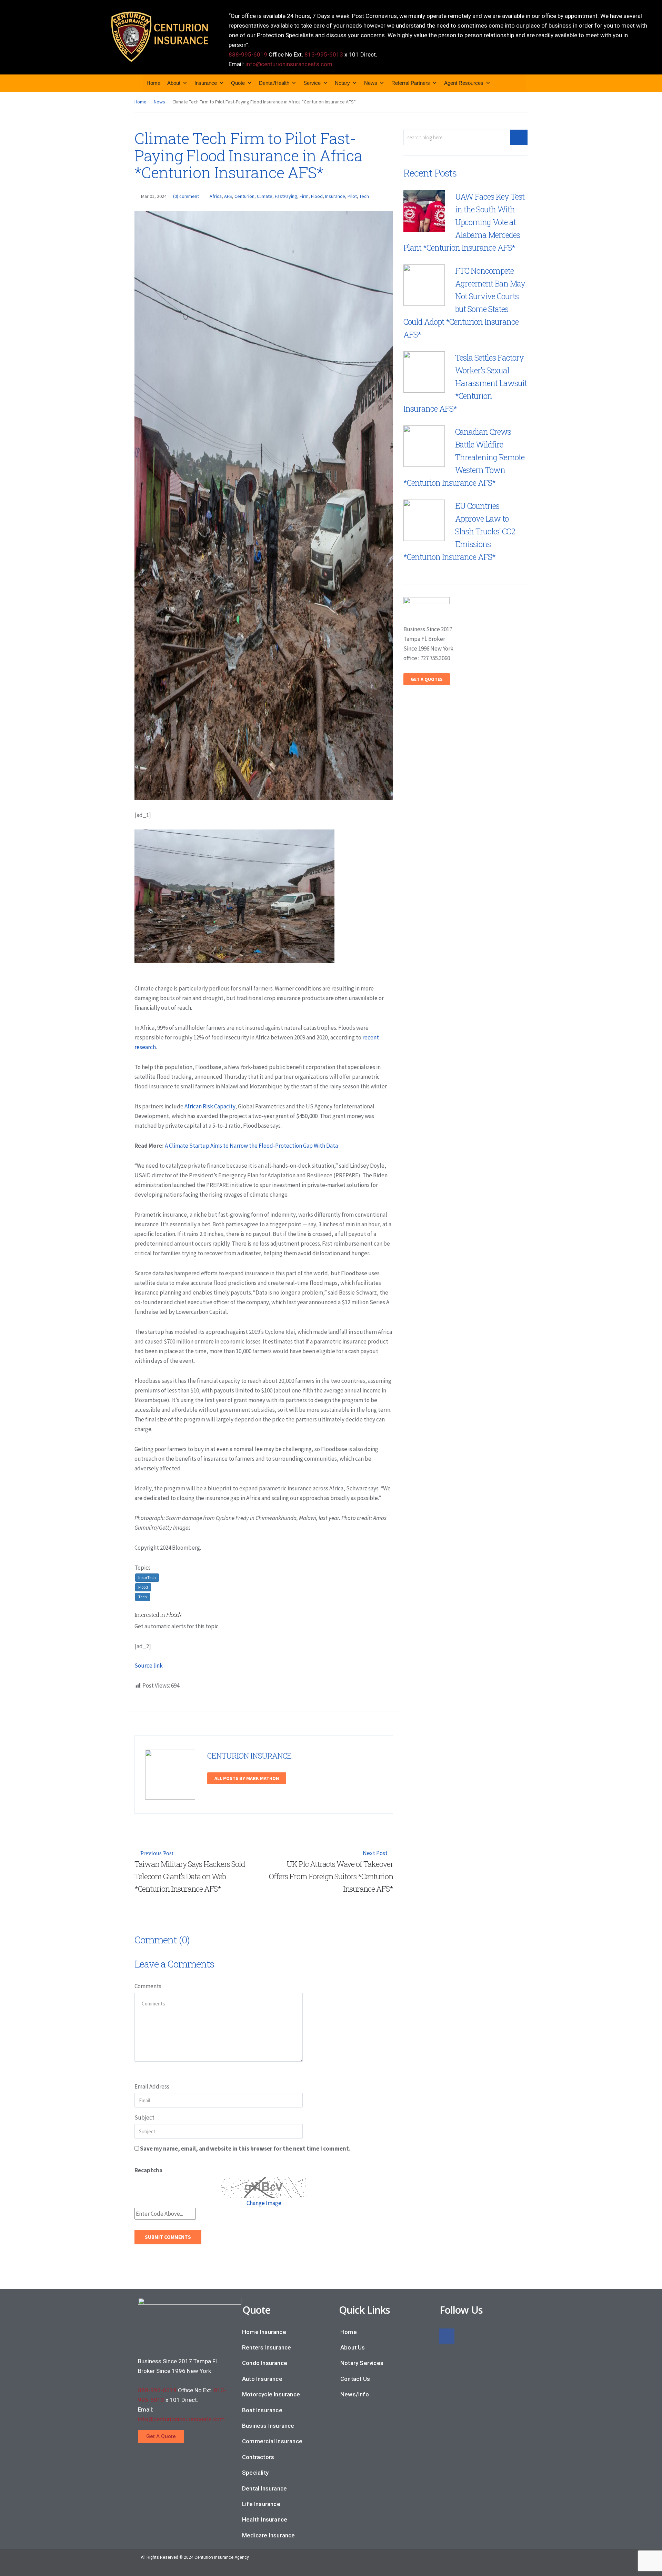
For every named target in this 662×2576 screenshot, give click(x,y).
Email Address (152, 2086)
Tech (364, 196)
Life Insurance (261, 2504)
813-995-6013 (324, 54)
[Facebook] (447, 2336)
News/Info (355, 2394)
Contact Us (355, 2379)
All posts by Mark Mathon (247, 1778)
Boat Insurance (262, 2410)
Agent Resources (464, 83)
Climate (265, 196)
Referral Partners (411, 83)
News (371, 83)
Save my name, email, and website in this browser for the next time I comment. (245, 2149)
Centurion (244, 196)
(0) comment (186, 196)
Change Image (264, 2203)
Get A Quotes (427, 679)
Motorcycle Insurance (271, 2394)
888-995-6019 (248, 54)
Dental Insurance (264, 2488)
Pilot (352, 196)
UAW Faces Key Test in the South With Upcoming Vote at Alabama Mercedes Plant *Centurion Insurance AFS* (464, 222)
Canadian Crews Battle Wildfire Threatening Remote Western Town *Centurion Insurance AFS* (464, 457)
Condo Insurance (265, 2363)
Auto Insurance (262, 2379)
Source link (149, 1666)
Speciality (255, 2473)
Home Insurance (264, 2332)
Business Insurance (268, 2426)
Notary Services (362, 2363)
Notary (342, 83)
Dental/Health (274, 83)
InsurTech (147, 1577)
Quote (238, 83)
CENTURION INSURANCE (249, 1756)
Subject (144, 2117)
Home (153, 83)
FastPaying (286, 196)
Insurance (206, 83)
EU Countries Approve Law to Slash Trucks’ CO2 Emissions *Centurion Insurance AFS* (459, 531)
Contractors (258, 2457)
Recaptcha (148, 2170)
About (174, 83)
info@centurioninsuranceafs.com (289, 64)
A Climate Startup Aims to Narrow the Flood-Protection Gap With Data (251, 1146)
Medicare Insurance (269, 2535)
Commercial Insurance (272, 2441)
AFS (228, 196)
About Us (353, 2347)
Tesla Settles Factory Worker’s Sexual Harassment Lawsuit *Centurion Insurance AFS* (465, 383)
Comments (148, 1986)
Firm (304, 196)
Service (312, 83)
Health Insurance (265, 2519)
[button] (161, 2437)
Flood (317, 196)
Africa (216, 196)
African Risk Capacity (210, 1106)
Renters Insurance (267, 2347)
